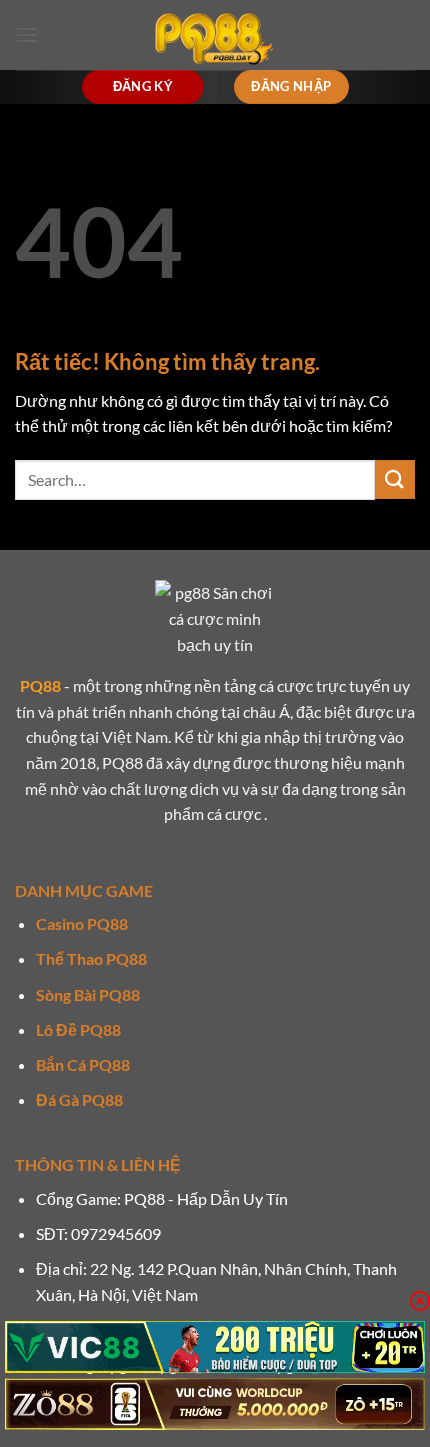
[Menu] (27, 34)
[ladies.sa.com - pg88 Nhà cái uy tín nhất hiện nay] (215, 35)
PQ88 (40, 685)
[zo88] (215, 1404)
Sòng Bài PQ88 (88, 994)
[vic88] (215, 1347)
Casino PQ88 (82, 923)
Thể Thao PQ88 (91, 958)
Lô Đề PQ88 (78, 1029)
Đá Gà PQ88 (79, 1099)
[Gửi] (395, 479)
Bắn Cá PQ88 (83, 1064)
